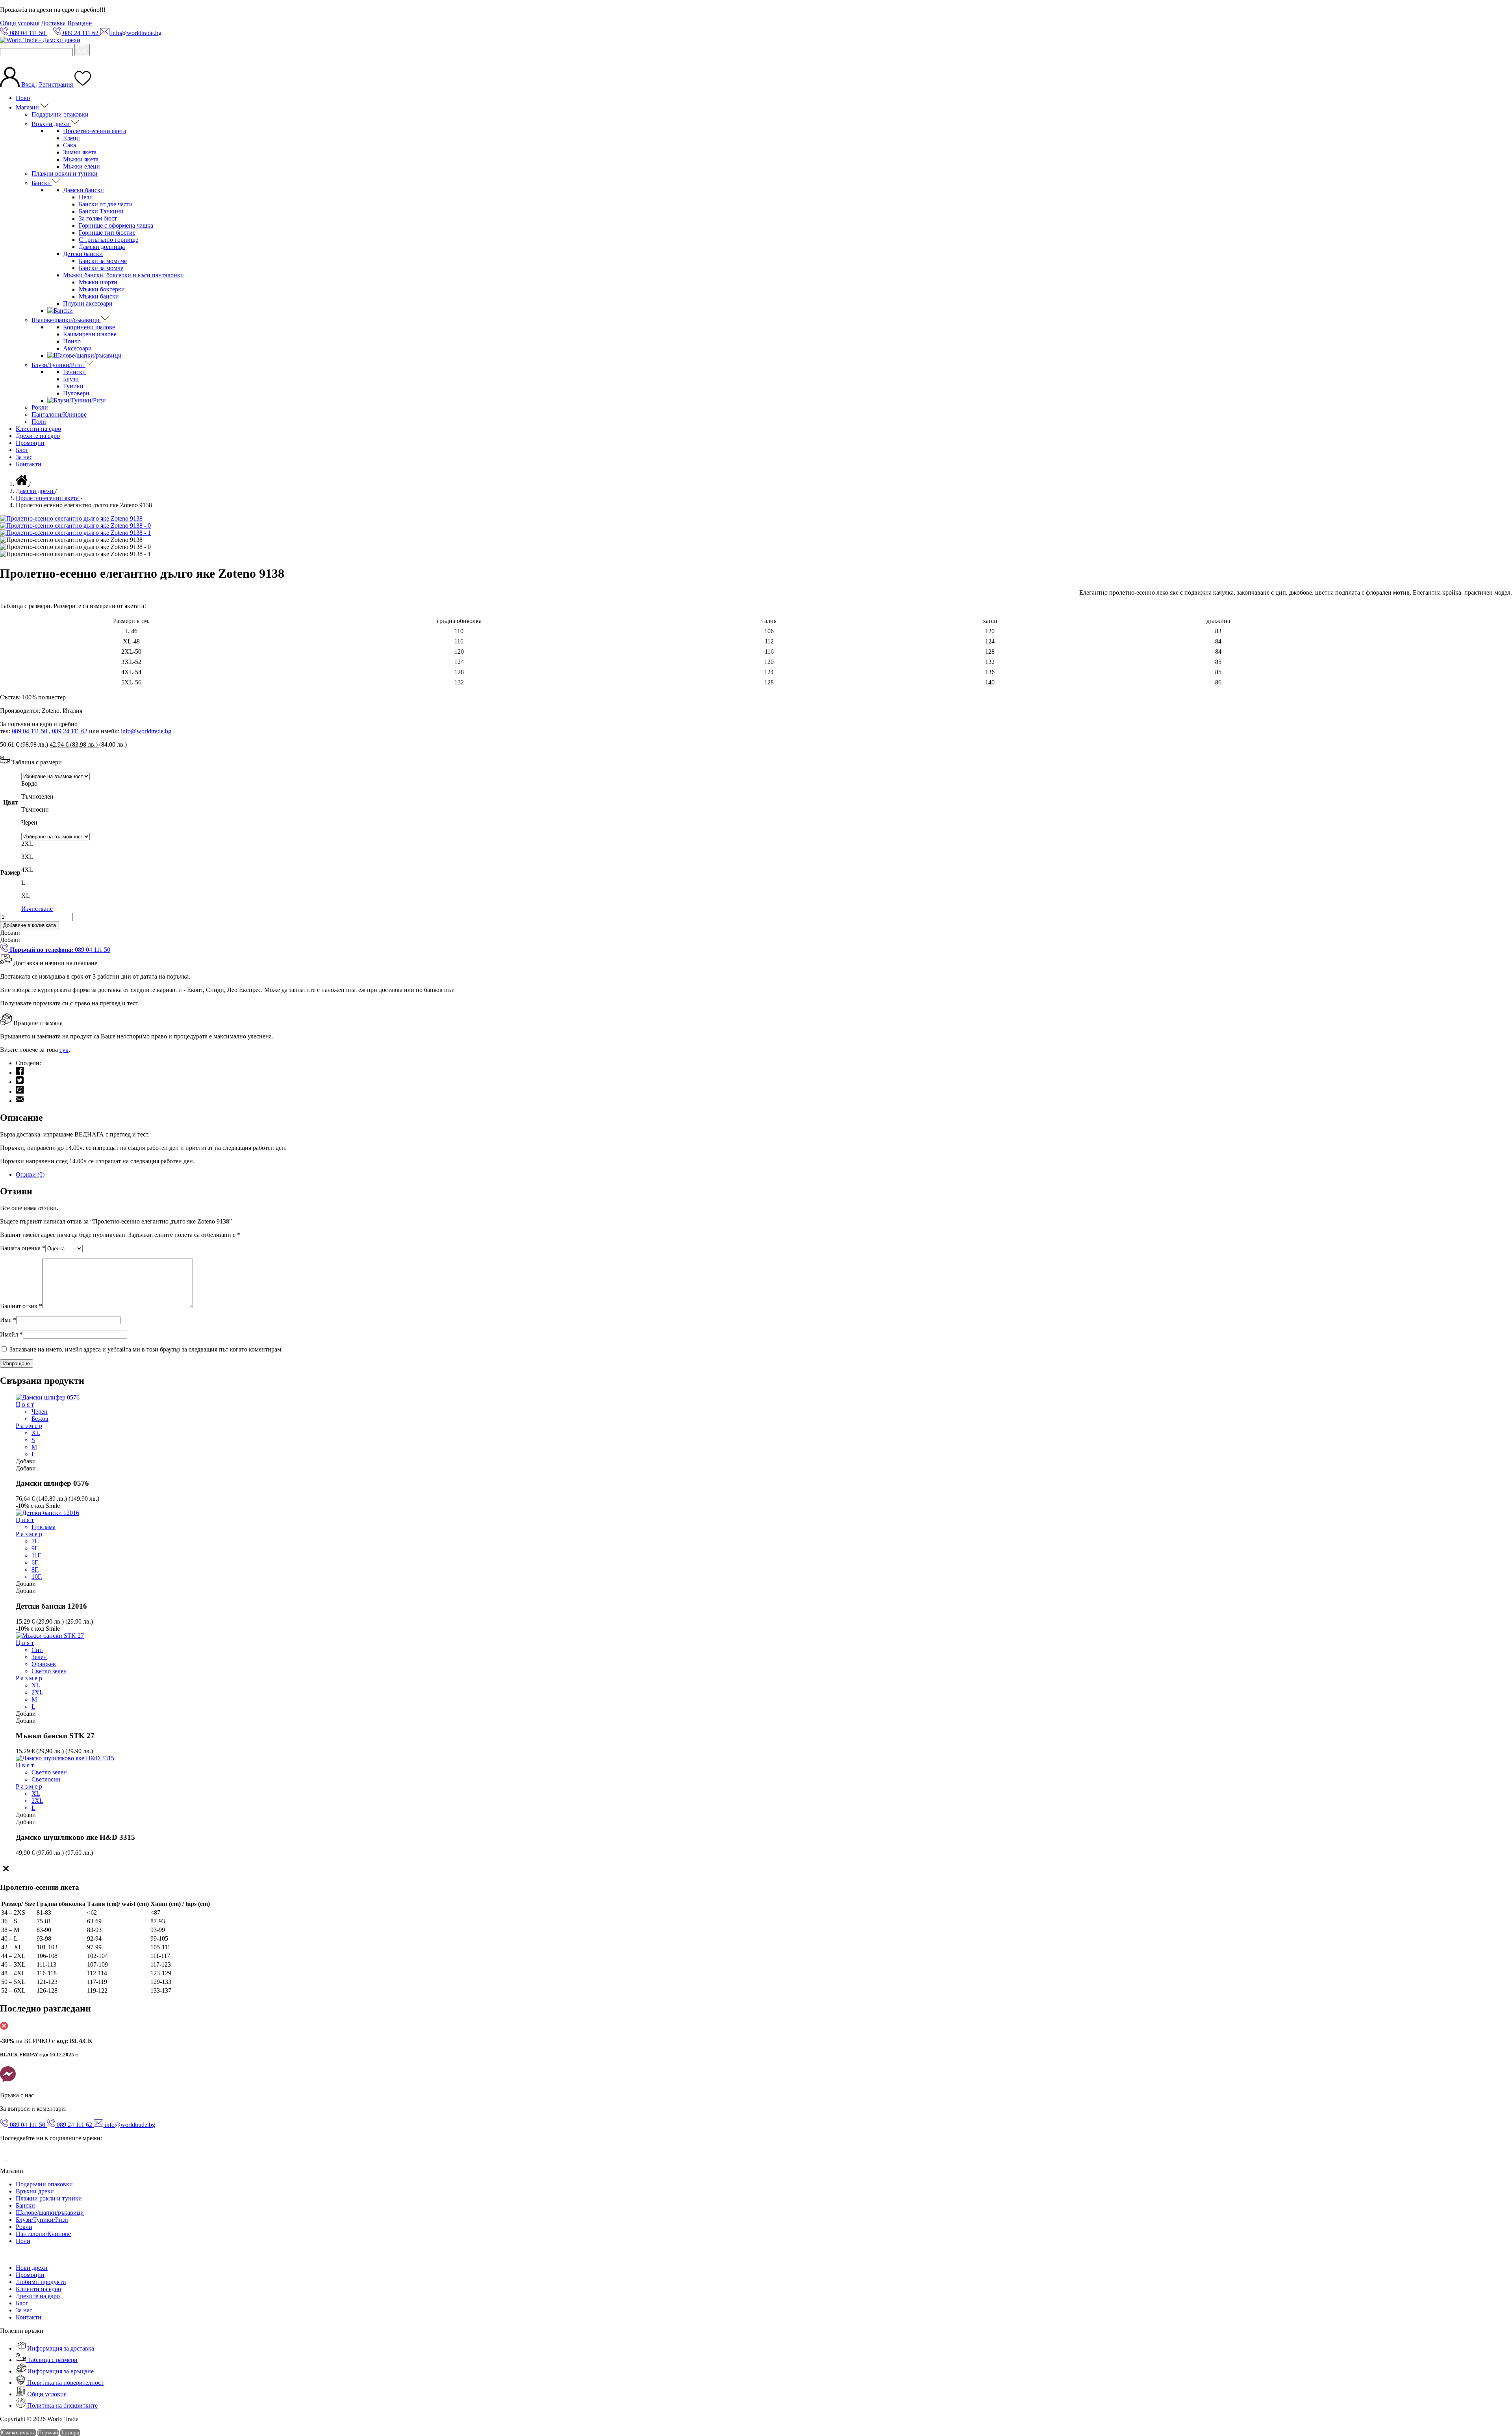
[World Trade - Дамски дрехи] (40, 40)
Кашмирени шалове (90, 334)
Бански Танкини (101, 211)
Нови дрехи (32, 2268)
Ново (23, 98)
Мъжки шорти (98, 282)
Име (8, 1320)
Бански (42, 183)
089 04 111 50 (30, 731)
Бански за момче (101, 268)
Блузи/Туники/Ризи (58, 365)
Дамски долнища (102, 247)
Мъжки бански (99, 296)
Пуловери (76, 393)
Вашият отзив (21, 1306)
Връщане (80, 23)
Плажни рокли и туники (65, 173)
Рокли (40, 407)
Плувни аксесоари (88, 303)
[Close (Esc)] (1503, 9)
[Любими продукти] (83, 84)
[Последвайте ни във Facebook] (3, 2157)
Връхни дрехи (51, 124)
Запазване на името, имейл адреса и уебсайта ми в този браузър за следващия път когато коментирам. (146, 1349)
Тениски (74, 372)
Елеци (71, 138)
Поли (39, 422)
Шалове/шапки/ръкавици (66, 320)
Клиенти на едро (38, 429)
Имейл (11, 1334)
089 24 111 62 (70, 731)
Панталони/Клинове (59, 414)
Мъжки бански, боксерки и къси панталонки (123, 275)
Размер (10, 872)
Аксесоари (77, 348)
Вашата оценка (23, 1248)
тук (64, 1050)
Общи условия (20, 23)
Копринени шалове (89, 327)
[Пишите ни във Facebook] (8, 2082)
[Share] (1486, 9)
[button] (10, 933)
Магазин (28, 107)
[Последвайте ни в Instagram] (13, 2157)
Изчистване (37, 909)
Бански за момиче (103, 261)
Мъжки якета (81, 159)
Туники (73, 386)
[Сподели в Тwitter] (20, 1082)
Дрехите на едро (38, 436)
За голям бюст (98, 218)
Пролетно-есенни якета (94, 131)
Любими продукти (41, 2282)
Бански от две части (106, 204)
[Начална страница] (22, 484)
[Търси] (82, 50)
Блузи (71, 379)
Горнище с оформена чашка (116, 225)
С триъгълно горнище (108, 240)
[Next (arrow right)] (1498, 1218)
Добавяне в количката (30, 925)
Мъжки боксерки (102, 289)
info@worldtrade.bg (146, 731)
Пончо (72, 341)
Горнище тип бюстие (107, 233)
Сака (69, 145)
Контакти (29, 464)
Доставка (53, 23)
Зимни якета (80, 152)
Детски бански (83, 254)
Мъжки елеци (82, 166)
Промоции (30, 443)
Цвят (11, 802)
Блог (22, 450)
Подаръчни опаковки (60, 114)
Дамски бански (83, 190)
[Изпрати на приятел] (20, 1101)
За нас (24, 457)
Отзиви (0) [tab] (30, 1174)
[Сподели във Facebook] (20, 1072)
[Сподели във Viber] (20, 1091)
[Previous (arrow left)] (14, 1218)
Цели (86, 197)
